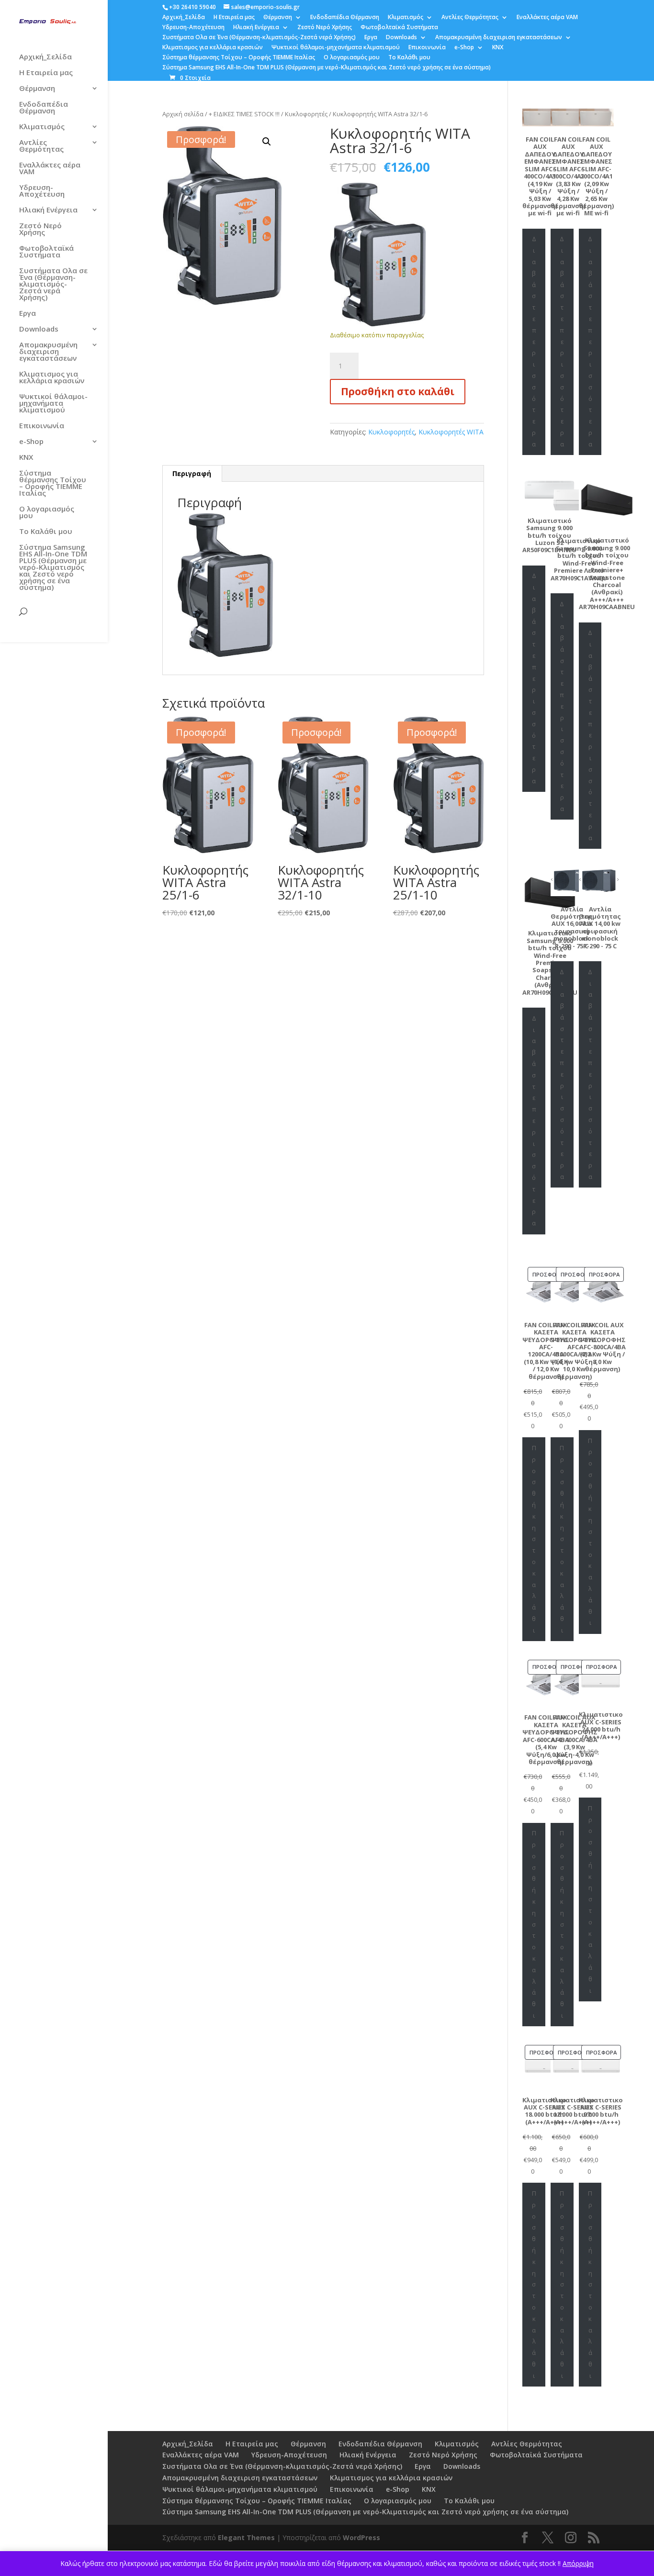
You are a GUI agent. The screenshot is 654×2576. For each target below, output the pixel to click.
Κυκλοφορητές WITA (451, 432)
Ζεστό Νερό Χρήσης (325, 28)
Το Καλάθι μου (409, 58)
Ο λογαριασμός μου (352, 58)
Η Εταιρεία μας (234, 18)
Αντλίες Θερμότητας (470, 18)
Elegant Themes (246, 2537)
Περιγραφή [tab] (192, 473)
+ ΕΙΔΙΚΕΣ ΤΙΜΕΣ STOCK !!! (244, 114)
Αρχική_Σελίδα (184, 18)
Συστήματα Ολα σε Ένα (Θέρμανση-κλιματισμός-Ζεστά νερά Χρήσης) (259, 38)
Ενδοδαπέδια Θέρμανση (345, 18)
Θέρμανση (278, 18)
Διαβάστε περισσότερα (534, 341)
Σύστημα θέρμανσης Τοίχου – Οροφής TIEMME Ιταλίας (239, 58)
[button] (267, 142)
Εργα (371, 38)
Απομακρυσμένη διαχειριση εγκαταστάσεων (499, 38)
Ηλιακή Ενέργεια (256, 28)
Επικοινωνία (427, 48)
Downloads (401, 38)
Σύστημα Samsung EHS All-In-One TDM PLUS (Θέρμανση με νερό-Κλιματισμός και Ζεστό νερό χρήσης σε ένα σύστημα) (327, 68)
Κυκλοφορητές (306, 114)
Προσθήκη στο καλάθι (398, 391)
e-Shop (464, 48)
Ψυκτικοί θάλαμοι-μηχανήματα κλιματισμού (336, 48)
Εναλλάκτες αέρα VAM (547, 18)
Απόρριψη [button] (578, 2563)
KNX (498, 48)
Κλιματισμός (406, 18)
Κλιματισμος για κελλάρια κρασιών (213, 48)
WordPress (361, 2537)
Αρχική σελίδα (183, 114)
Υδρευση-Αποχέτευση (193, 28)
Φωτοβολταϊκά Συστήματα (399, 28)
